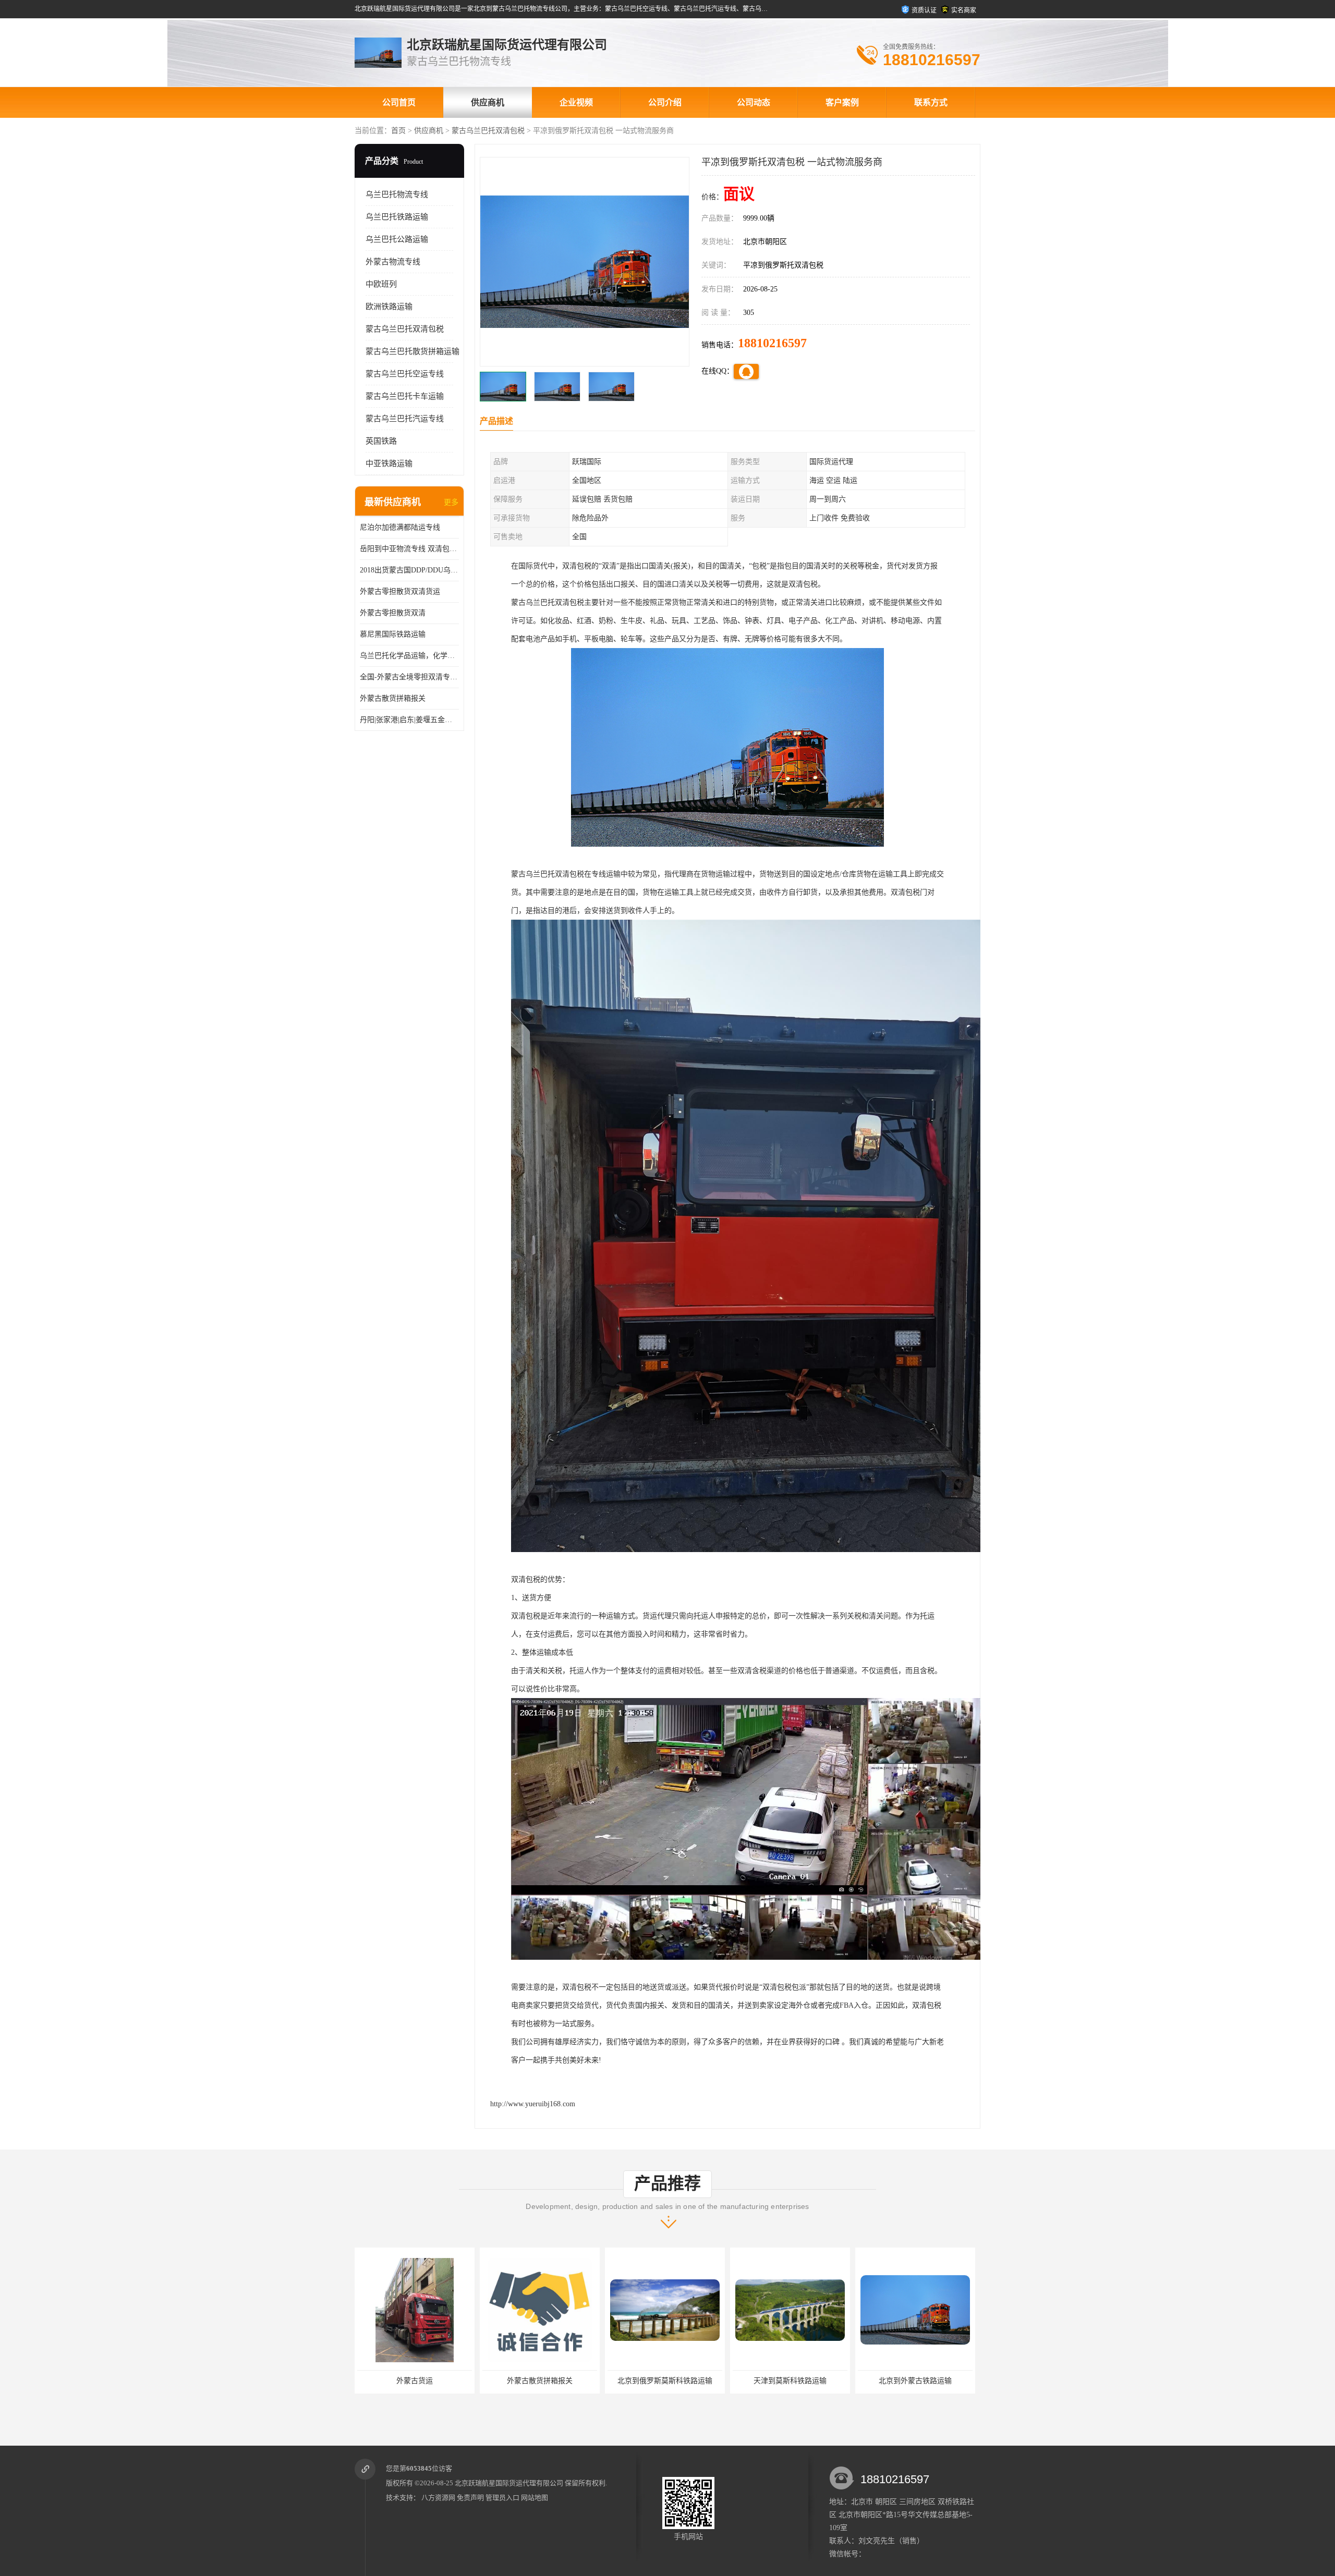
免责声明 (470, 2498)
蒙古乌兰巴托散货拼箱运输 (412, 351)
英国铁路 (381, 441)
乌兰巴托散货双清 (893, 2381)
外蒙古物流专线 (393, 262)
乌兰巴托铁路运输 (397, 217)
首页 (398, 131)
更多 (451, 502)
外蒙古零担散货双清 (393, 613)
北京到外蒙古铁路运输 (768, 2381)
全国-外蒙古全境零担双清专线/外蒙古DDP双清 (409, 677)
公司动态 (754, 102)
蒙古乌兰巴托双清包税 (488, 131)
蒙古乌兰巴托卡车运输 (405, 396)
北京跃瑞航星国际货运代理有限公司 (509, 2483)
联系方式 (931, 102)
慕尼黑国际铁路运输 (393, 634)
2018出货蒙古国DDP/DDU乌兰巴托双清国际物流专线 (409, 570)
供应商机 (488, 102)
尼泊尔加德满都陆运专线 (400, 527)
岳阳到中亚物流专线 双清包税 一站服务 (409, 549)
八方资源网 (438, 2498)
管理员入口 (502, 2498)
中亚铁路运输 (389, 463)
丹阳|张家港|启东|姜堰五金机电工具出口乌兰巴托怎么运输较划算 (409, 720)
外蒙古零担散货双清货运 (400, 591)
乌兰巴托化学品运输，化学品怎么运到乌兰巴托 (409, 656)
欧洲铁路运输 (389, 307)
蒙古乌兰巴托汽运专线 (405, 419)
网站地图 (535, 2498)
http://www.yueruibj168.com (533, 2104)
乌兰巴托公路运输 (397, 239)
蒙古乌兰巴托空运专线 (405, 374)
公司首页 (399, 102)
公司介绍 (665, 102)
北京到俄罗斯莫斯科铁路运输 (517, 2381)
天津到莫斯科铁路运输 (642, 2381)
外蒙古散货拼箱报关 (393, 698)
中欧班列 (381, 284)
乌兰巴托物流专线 (397, 194)
